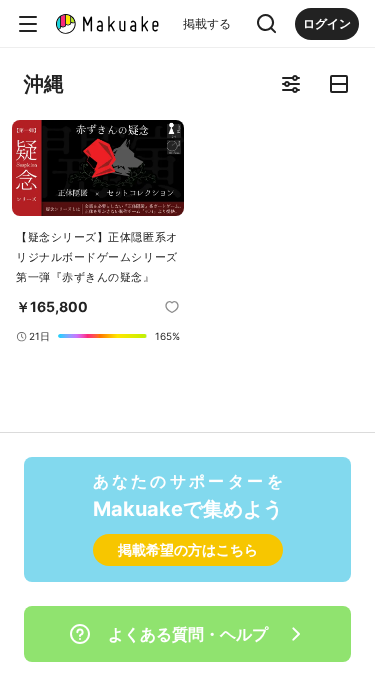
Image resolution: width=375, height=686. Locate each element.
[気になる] (172, 307)
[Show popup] (267, 24)
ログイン (327, 23)
